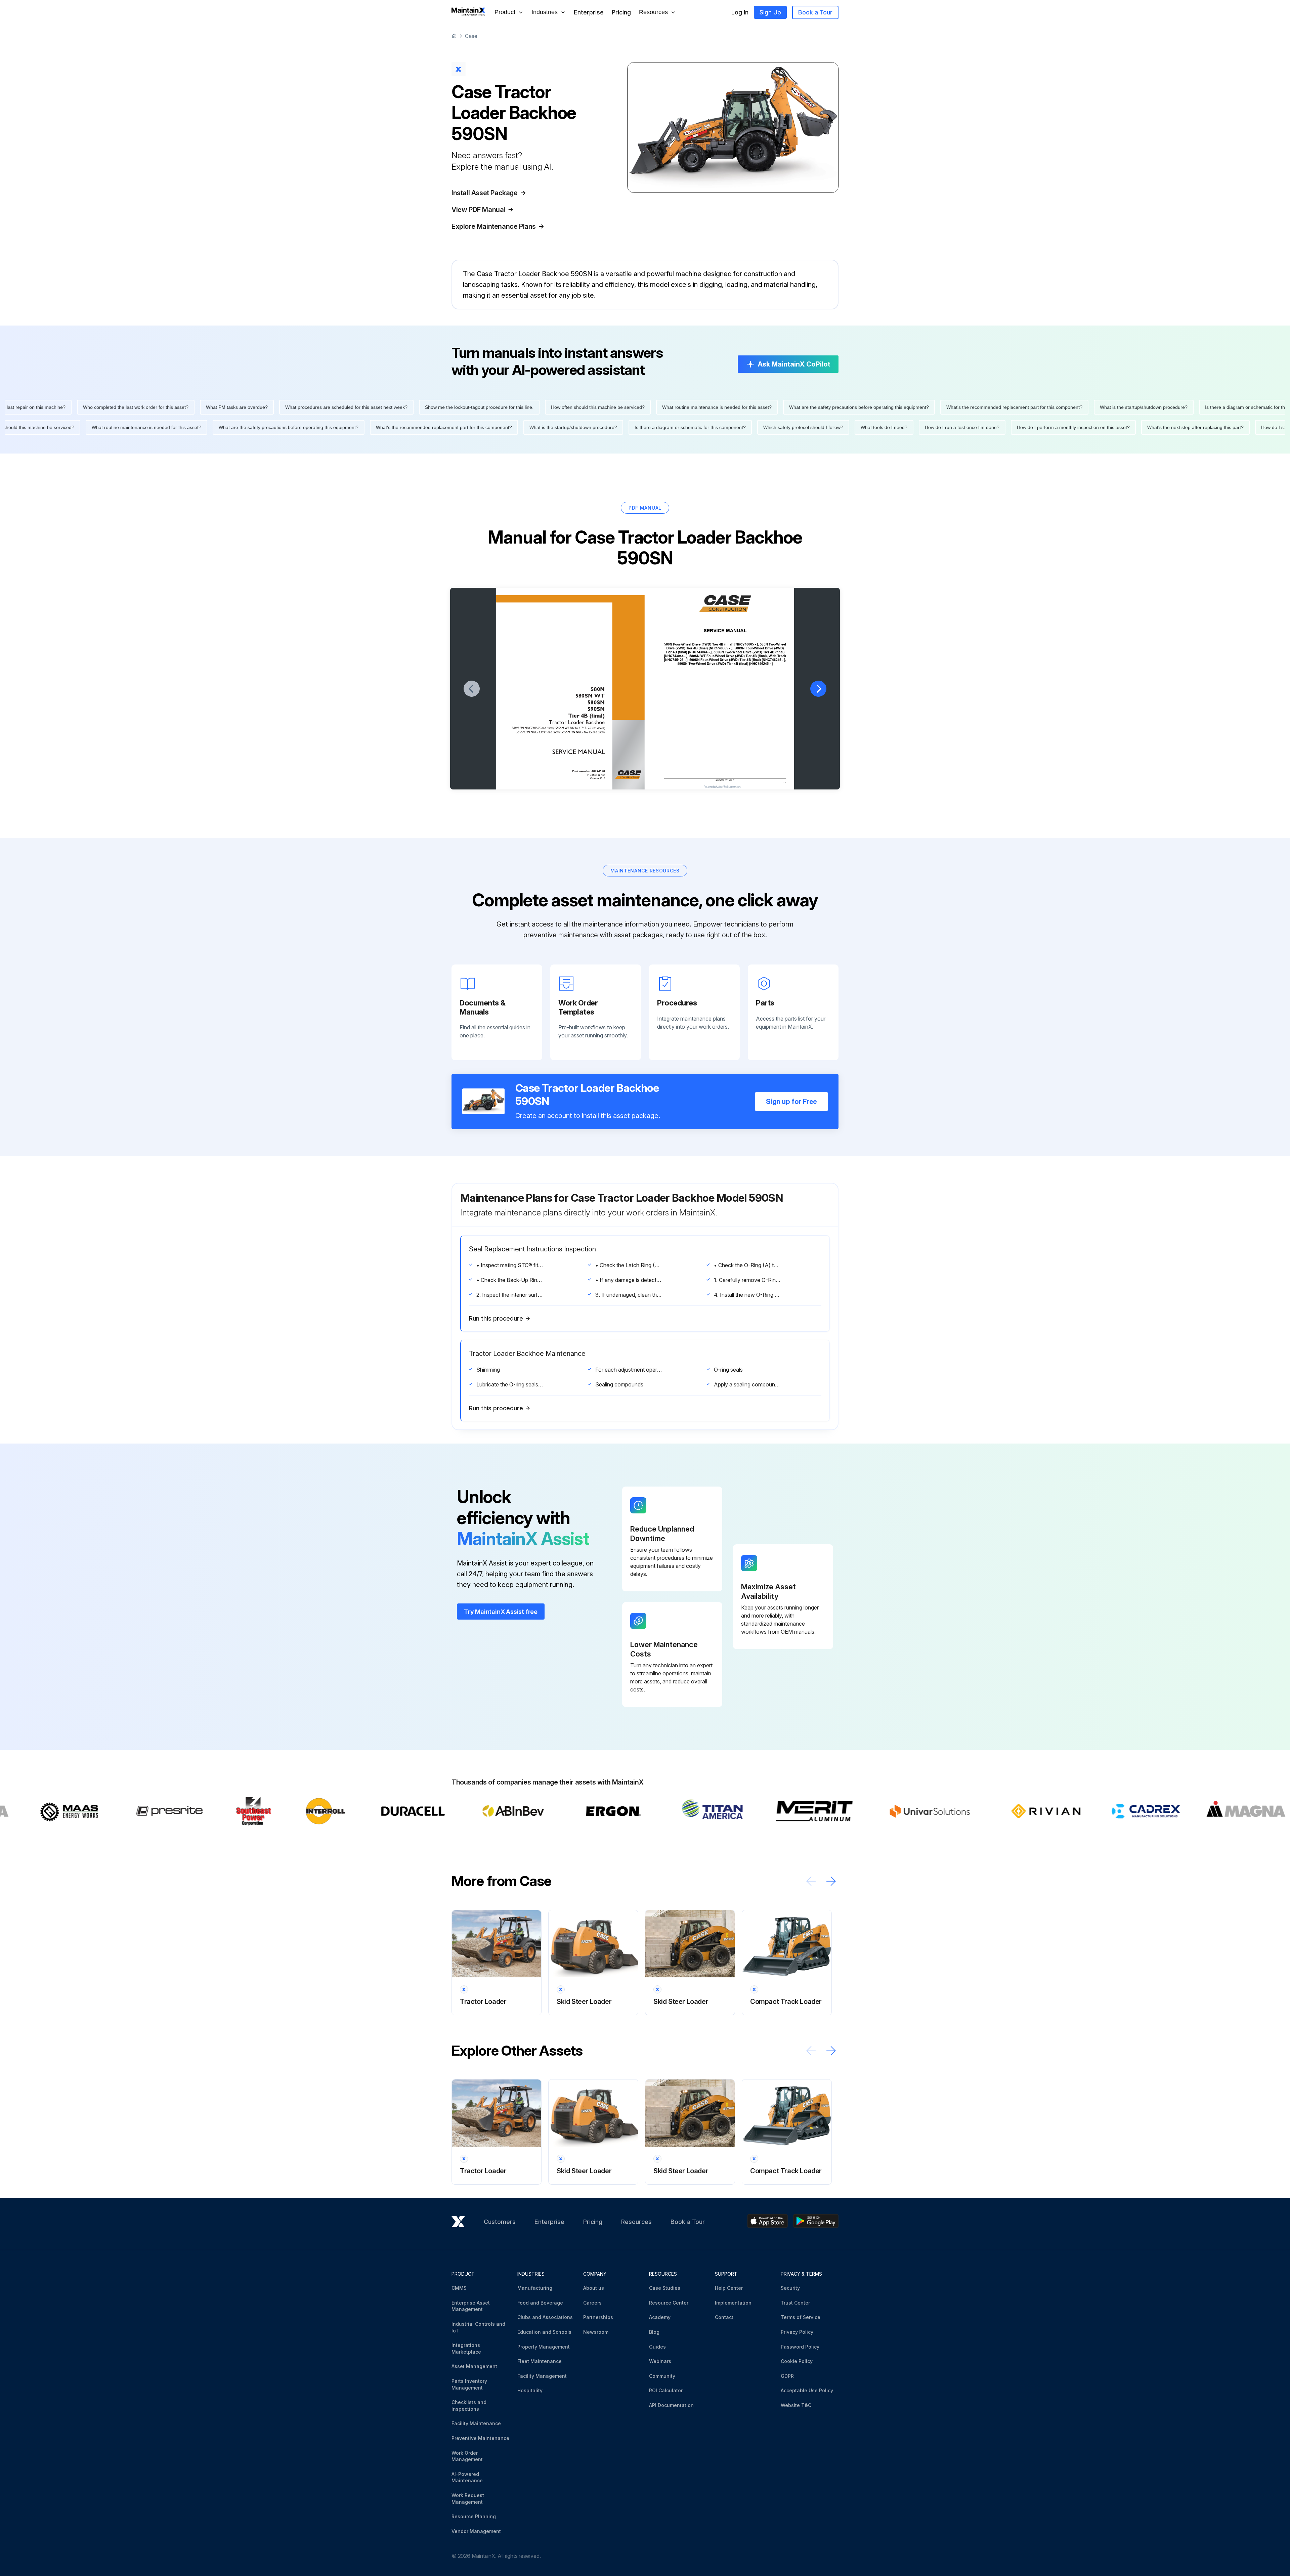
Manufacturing (535, 2288)
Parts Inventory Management (469, 2384)
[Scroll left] (811, 1881)
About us (594, 2288)
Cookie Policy (797, 2361)
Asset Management (474, 2366)
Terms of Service (801, 2317)
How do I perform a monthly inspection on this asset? (701, 427)
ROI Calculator (666, 2390)
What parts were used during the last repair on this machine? (373, 407)
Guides (657, 2347)
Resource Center (669, 2303)
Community (662, 2376)
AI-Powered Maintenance (467, 2477)
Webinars (660, 2361)
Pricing (621, 12)
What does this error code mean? (163, 407)
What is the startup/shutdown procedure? (201, 427)
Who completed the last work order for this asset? (508, 407)
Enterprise (589, 12)
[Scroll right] (831, 1881)
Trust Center (795, 2303)
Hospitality (530, 2390)
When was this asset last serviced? (253, 407)
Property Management (544, 2347)
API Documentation (671, 2405)
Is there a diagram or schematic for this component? (318, 427)
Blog (654, 2332)
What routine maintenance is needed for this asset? (1089, 407)
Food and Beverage (540, 2303)
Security (790, 2288)
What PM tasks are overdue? (609, 407)
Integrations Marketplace (466, 2348)
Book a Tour (815, 12)
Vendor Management (476, 2531)
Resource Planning (474, 2516)
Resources (636, 2222)
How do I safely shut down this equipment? (65, 407)
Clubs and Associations (545, 2317)
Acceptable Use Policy (807, 2390)
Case (471, 36)
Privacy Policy (797, 2332)
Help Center (729, 2288)
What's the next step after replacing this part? (823, 427)
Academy (660, 2317)
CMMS (459, 2288)
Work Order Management (467, 2456)
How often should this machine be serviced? (970, 407)
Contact (724, 2317)
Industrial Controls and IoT (478, 2327)
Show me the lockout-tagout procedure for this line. (851, 407)
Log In (740, 12)
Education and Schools (544, 2332)
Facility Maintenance (476, 2423)
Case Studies (665, 2288)
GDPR (787, 2376)
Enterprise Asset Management (471, 2306)
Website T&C (796, 2405)
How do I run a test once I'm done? (590, 427)
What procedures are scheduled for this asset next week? (719, 407)
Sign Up (770, 12)
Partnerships (598, 2317)
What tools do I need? (512, 427)
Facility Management (542, 2376)
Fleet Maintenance (540, 2361)
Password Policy (800, 2347)
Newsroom (596, 2332)
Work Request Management (468, 2499)
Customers (500, 2222)
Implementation (733, 2303)
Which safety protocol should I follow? (431, 427)
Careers (592, 2303)
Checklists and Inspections (469, 2406)
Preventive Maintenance (480, 2438)
